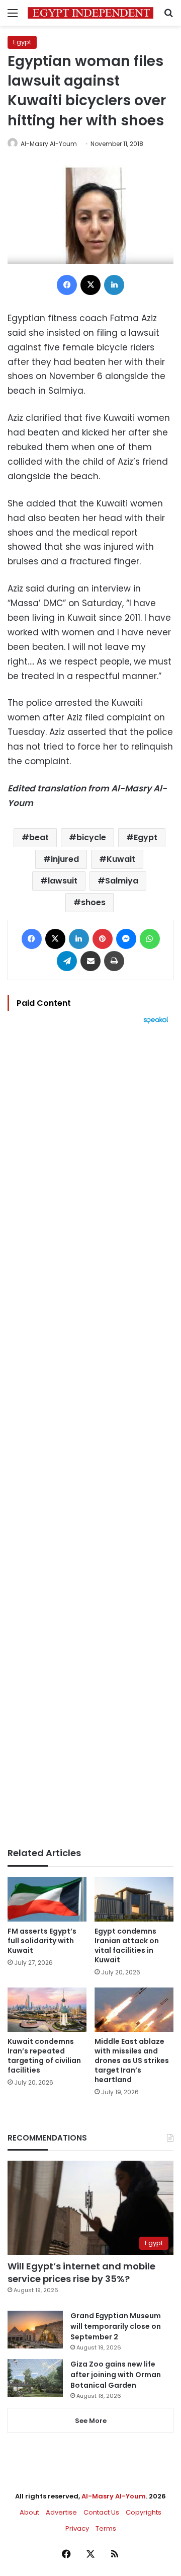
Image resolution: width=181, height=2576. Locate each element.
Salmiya (122, 881)
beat (39, 837)
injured (65, 859)
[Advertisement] (90, 1436)
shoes (93, 902)
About (29, 2512)
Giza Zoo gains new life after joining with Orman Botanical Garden (116, 2375)
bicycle (91, 837)
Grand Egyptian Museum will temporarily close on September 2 (116, 2326)
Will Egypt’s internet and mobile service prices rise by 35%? (81, 2272)
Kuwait (121, 859)
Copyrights (144, 2512)
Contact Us (101, 2512)
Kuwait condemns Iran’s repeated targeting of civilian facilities (44, 2056)
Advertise (61, 2512)
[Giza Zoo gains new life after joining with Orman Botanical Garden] (35, 2378)
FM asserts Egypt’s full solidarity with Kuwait (42, 1941)
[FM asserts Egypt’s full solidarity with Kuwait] (47, 1899)
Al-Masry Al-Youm (49, 144)
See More (91, 2421)
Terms (106, 2528)
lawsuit (63, 881)
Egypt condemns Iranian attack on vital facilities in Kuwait (127, 1945)
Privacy (77, 2528)
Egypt (22, 42)
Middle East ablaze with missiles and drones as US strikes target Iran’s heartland (132, 2060)
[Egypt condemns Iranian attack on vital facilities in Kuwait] (134, 1899)
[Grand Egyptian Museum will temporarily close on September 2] (35, 2330)
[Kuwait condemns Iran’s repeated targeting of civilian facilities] (47, 2010)
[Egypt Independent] (90, 13)
